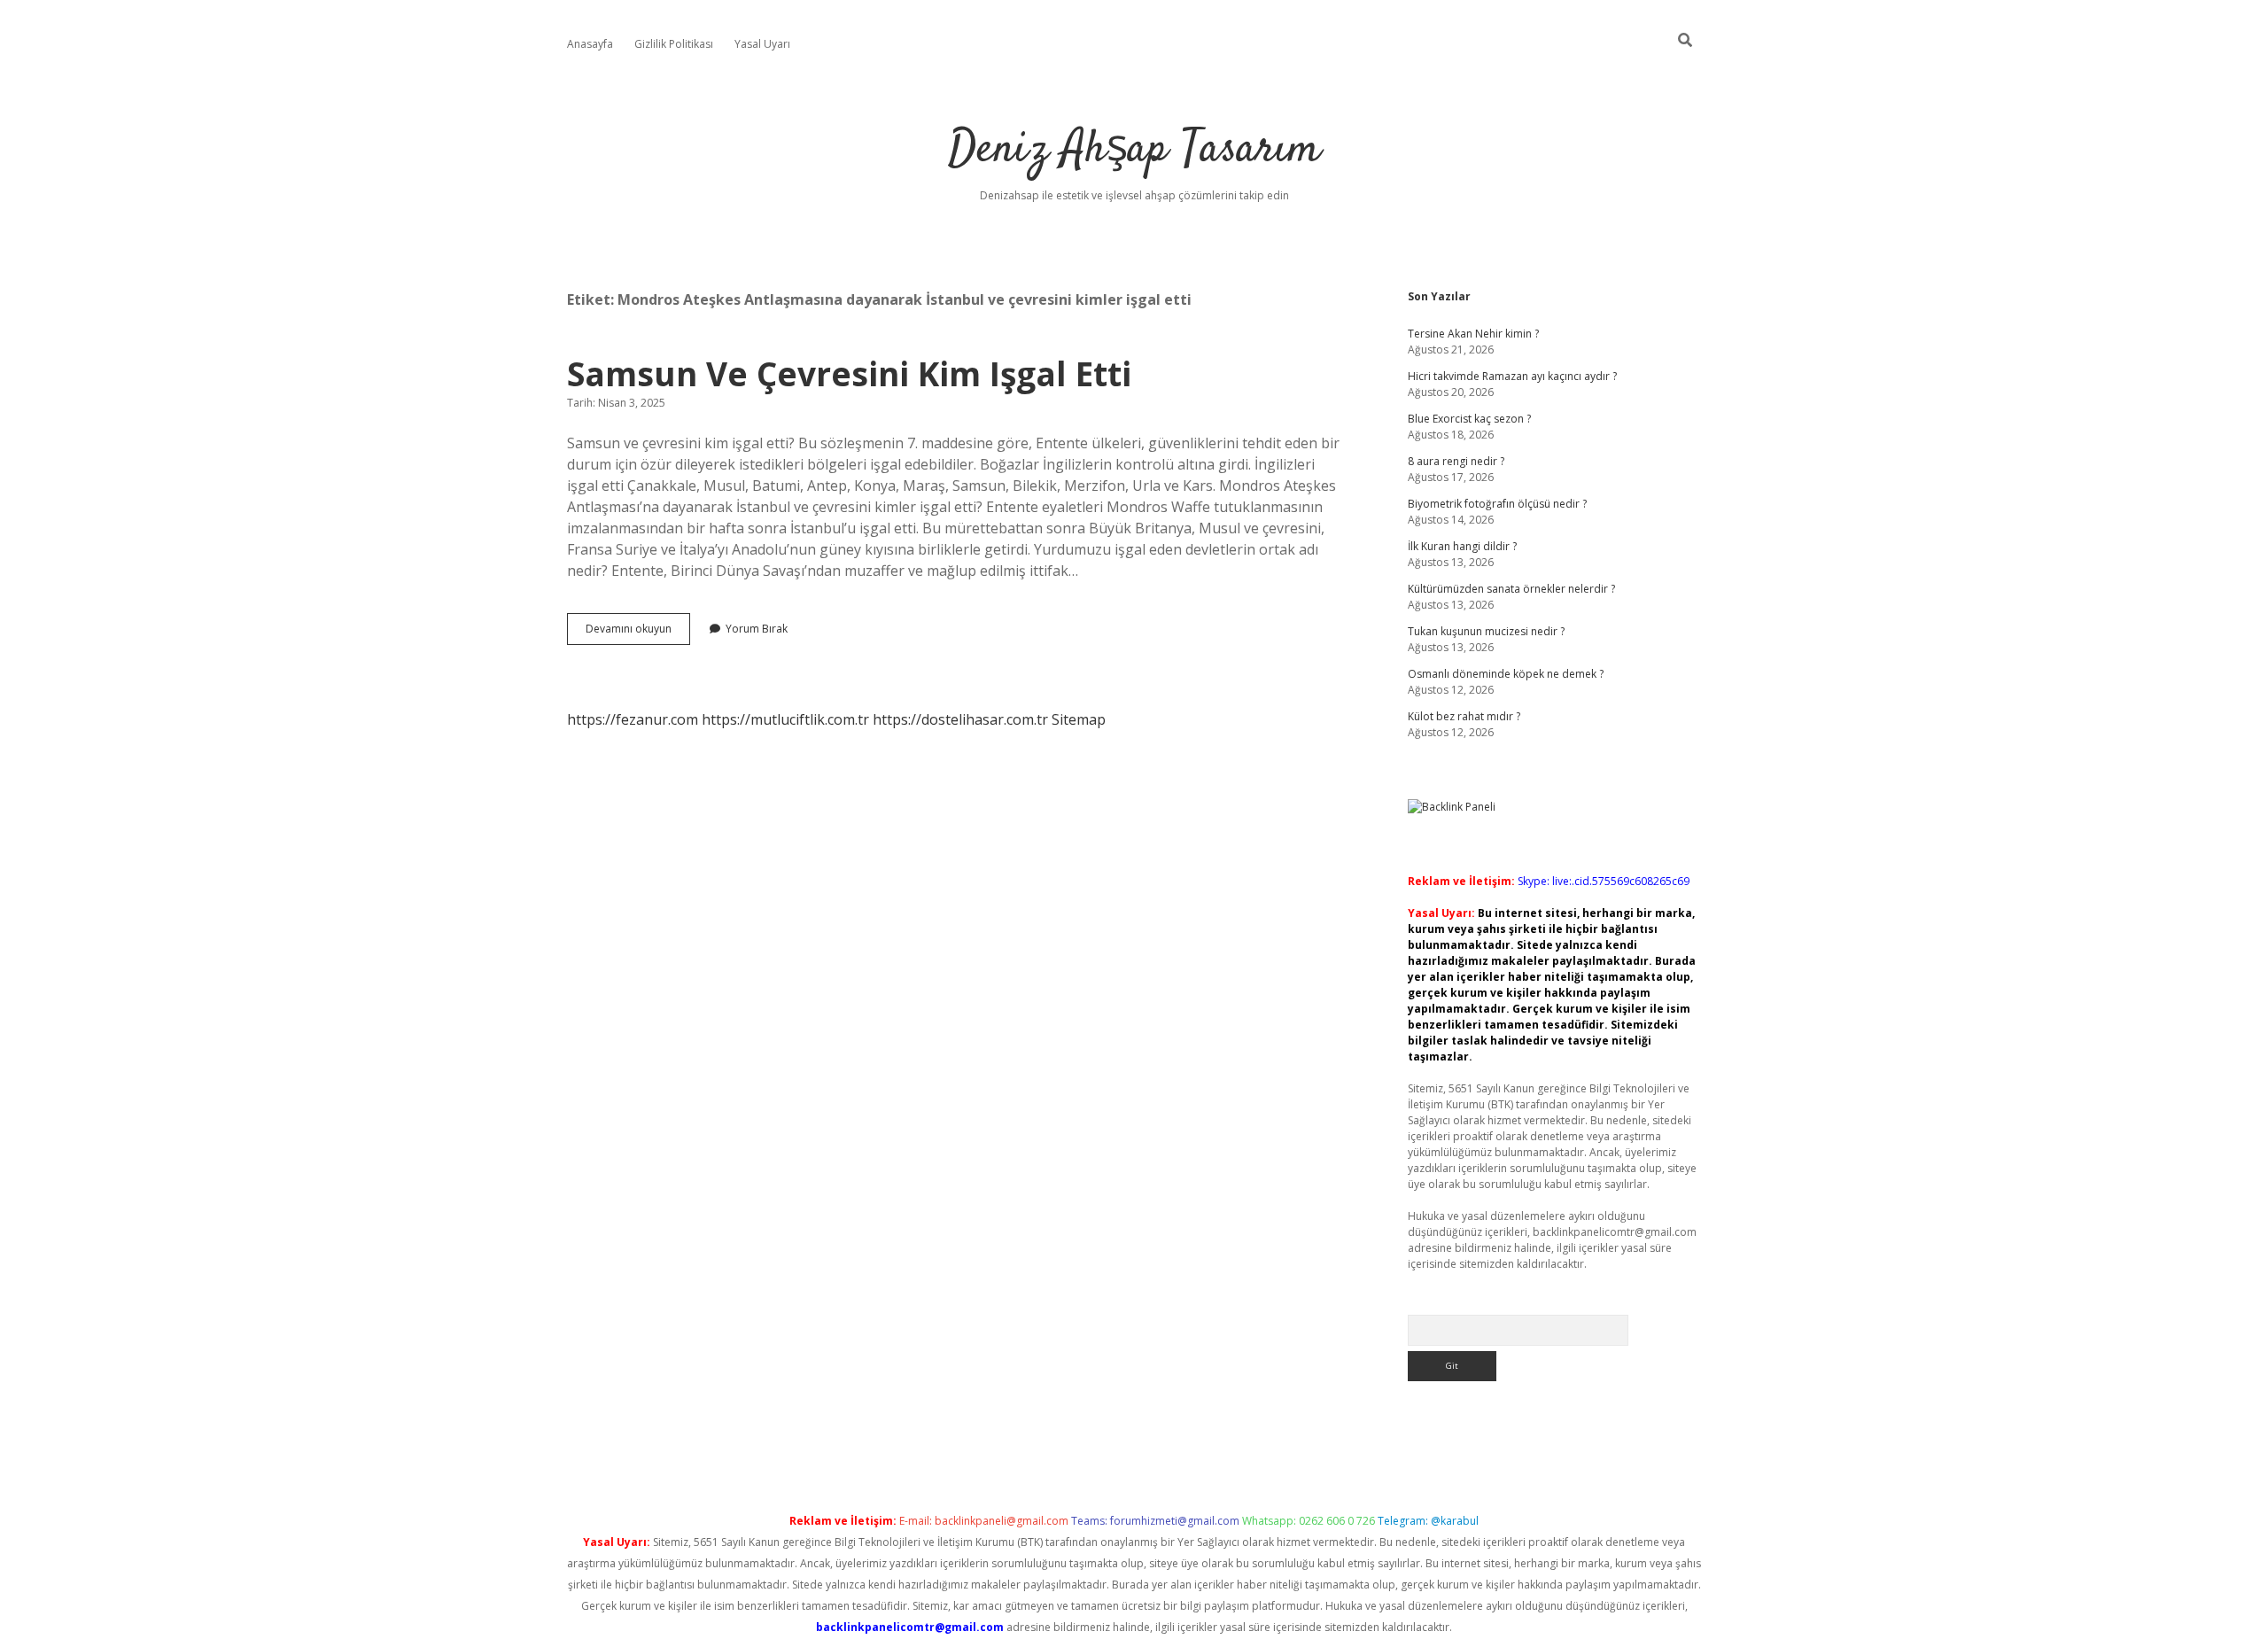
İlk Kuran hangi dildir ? (1462, 546)
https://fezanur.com (633, 719)
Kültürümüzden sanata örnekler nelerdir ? (1511, 589)
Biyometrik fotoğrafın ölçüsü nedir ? (1497, 504)
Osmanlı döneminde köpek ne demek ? (1506, 674)
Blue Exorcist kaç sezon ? (1469, 419)
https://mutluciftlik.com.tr (785, 719)
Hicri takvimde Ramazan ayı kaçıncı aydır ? (1512, 376)
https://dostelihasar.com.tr (960, 719)
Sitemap (1079, 719)
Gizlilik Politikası (674, 44)
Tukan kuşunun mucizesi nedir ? (1486, 631)
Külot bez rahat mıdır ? (1464, 716)
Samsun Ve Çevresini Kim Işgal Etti (849, 373)
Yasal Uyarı (762, 44)
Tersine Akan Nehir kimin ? (1473, 334)
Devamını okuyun (638, 633)
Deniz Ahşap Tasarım (1134, 150)
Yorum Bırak (757, 629)
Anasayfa (590, 44)
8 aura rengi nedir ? (1456, 461)
